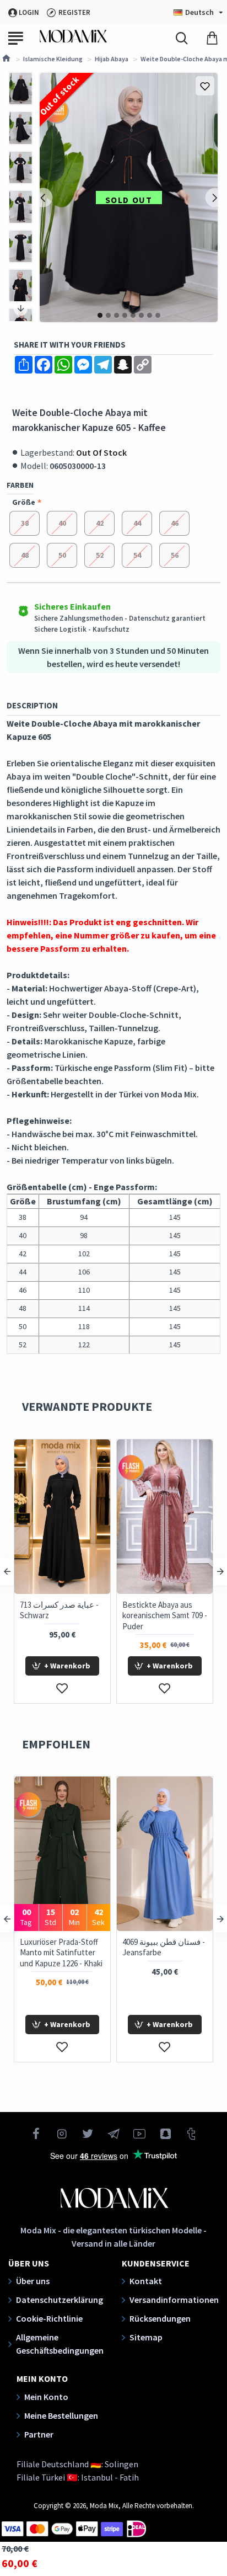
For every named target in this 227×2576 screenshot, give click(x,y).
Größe (24, 502)
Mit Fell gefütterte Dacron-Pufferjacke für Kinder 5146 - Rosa (177, 1953)
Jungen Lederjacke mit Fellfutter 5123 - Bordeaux (74, 1953)
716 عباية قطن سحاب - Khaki (74, 1610)
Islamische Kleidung (53, 59)
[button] (43, 198)
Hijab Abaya (112, 59)
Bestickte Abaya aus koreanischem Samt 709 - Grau (180, 1615)
